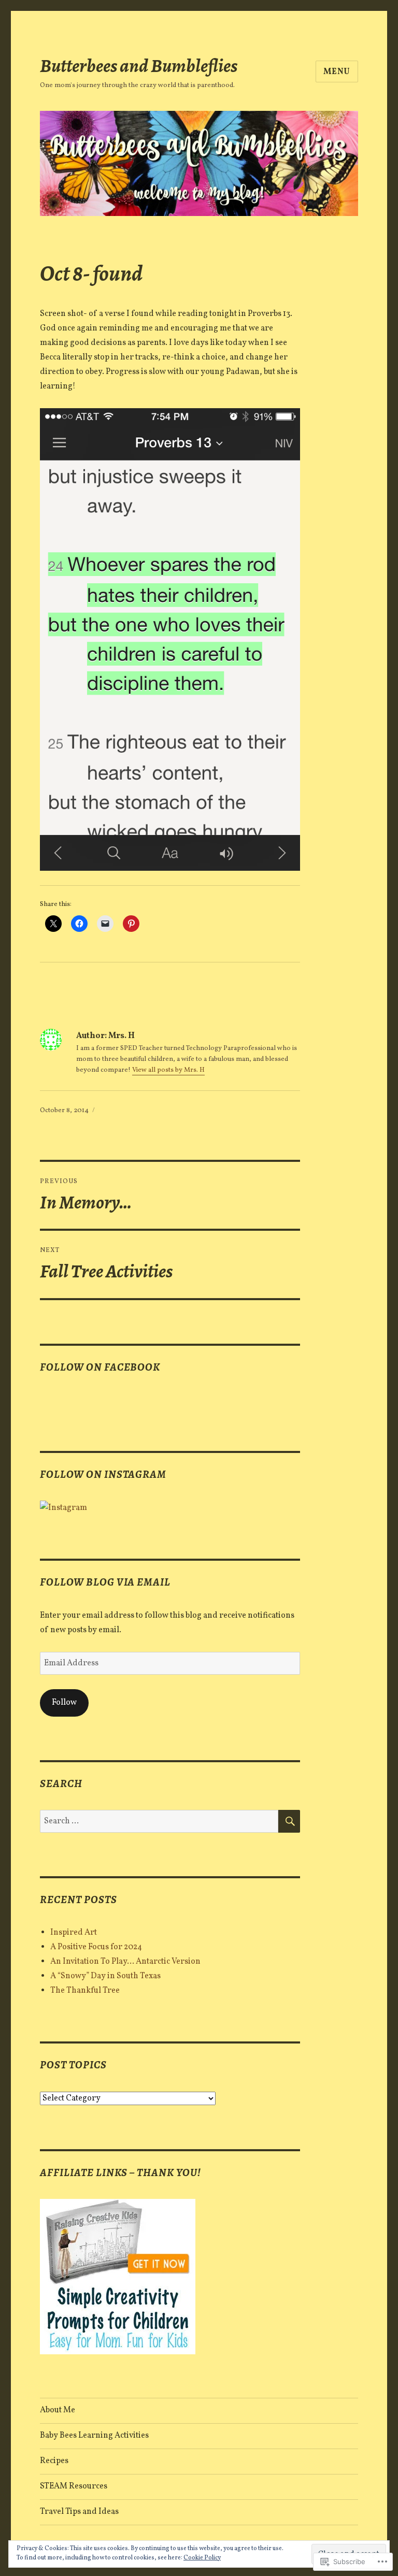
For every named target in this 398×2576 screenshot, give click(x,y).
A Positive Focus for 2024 (96, 1947)
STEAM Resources (74, 2486)
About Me (58, 2410)
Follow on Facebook (100, 1367)
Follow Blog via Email (105, 1582)
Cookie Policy (202, 2558)
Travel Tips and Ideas (79, 2512)
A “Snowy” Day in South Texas (105, 1976)
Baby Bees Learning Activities (94, 2436)
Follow (64, 1703)
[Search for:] (159, 1821)
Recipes (54, 2461)
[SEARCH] (289, 1821)
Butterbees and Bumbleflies (139, 66)
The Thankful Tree (85, 1991)
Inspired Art (74, 1933)
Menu (337, 72)
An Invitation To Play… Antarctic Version (125, 1962)
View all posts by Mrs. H (168, 1070)
